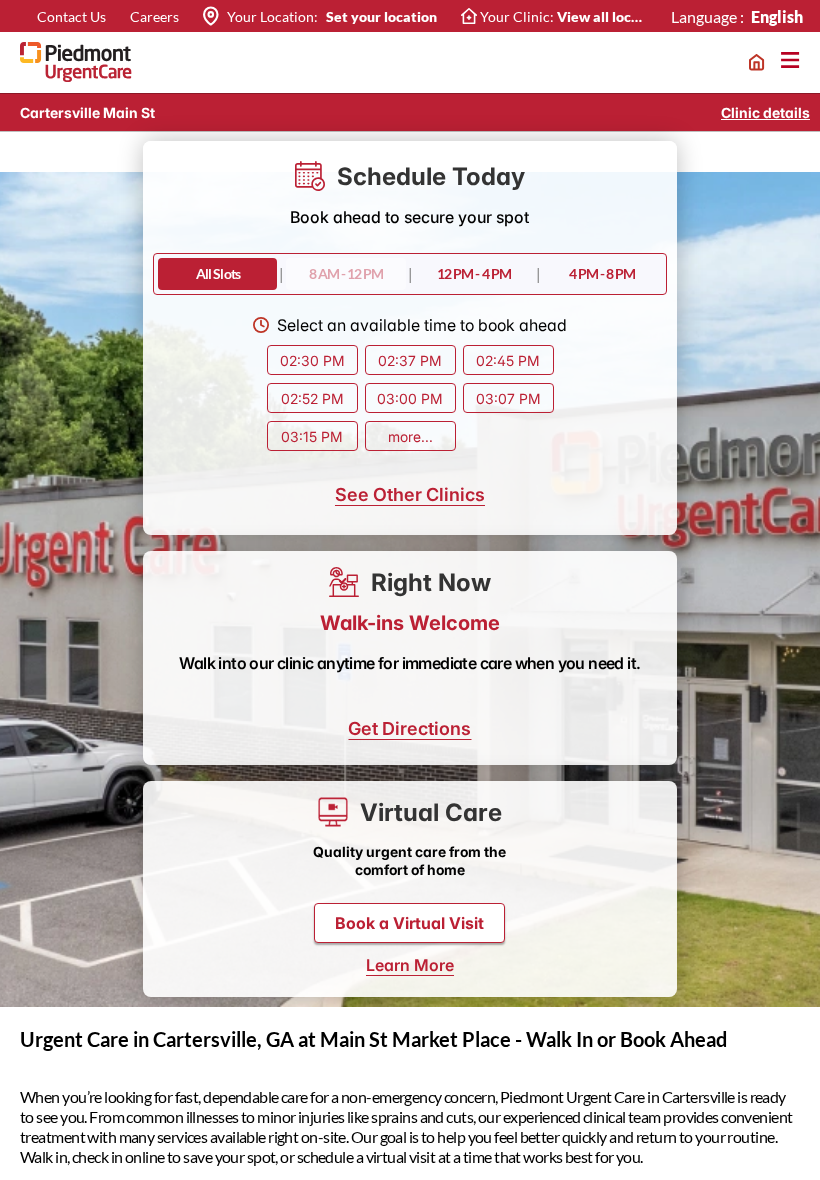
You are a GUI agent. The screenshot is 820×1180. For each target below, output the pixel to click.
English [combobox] (777, 16)
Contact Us (71, 16)
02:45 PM (508, 360)
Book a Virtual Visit (409, 923)
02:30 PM (312, 360)
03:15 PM (312, 436)
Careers (154, 16)
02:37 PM (410, 360)
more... (410, 436)
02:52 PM (312, 398)
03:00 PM (410, 398)
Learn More (410, 965)
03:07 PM (508, 398)
